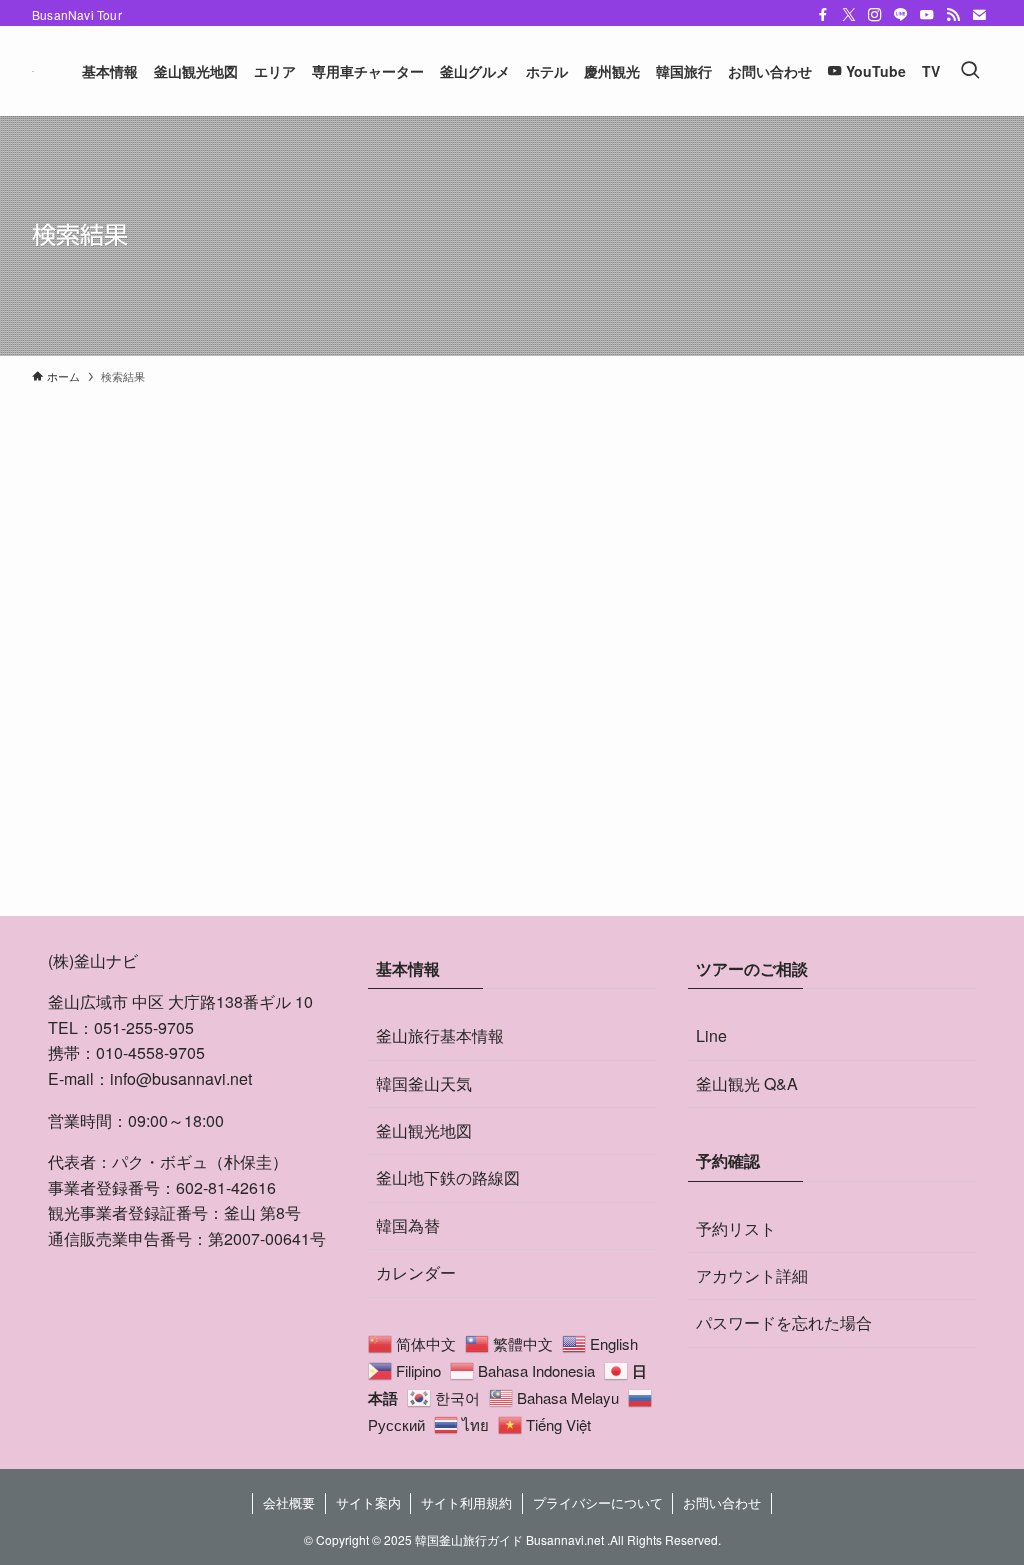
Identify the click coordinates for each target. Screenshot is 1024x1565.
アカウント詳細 (752, 1275)
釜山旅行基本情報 (440, 1035)
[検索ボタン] (970, 71)
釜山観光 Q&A (747, 1083)
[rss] (953, 15)
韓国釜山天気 (424, 1083)
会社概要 (289, 1502)
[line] (901, 15)
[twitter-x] (849, 15)
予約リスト (736, 1228)
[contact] (979, 15)
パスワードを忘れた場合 (784, 1322)
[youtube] (927, 15)
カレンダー (416, 1272)
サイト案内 (368, 1502)
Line (711, 1035)
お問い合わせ (722, 1502)
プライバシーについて (598, 1502)
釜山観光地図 (424, 1130)
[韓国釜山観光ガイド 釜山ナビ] (33, 71)
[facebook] (823, 15)
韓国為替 (408, 1225)
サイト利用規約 (466, 1502)
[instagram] (875, 15)
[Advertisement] (512, 728)
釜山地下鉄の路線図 (448, 1177)
